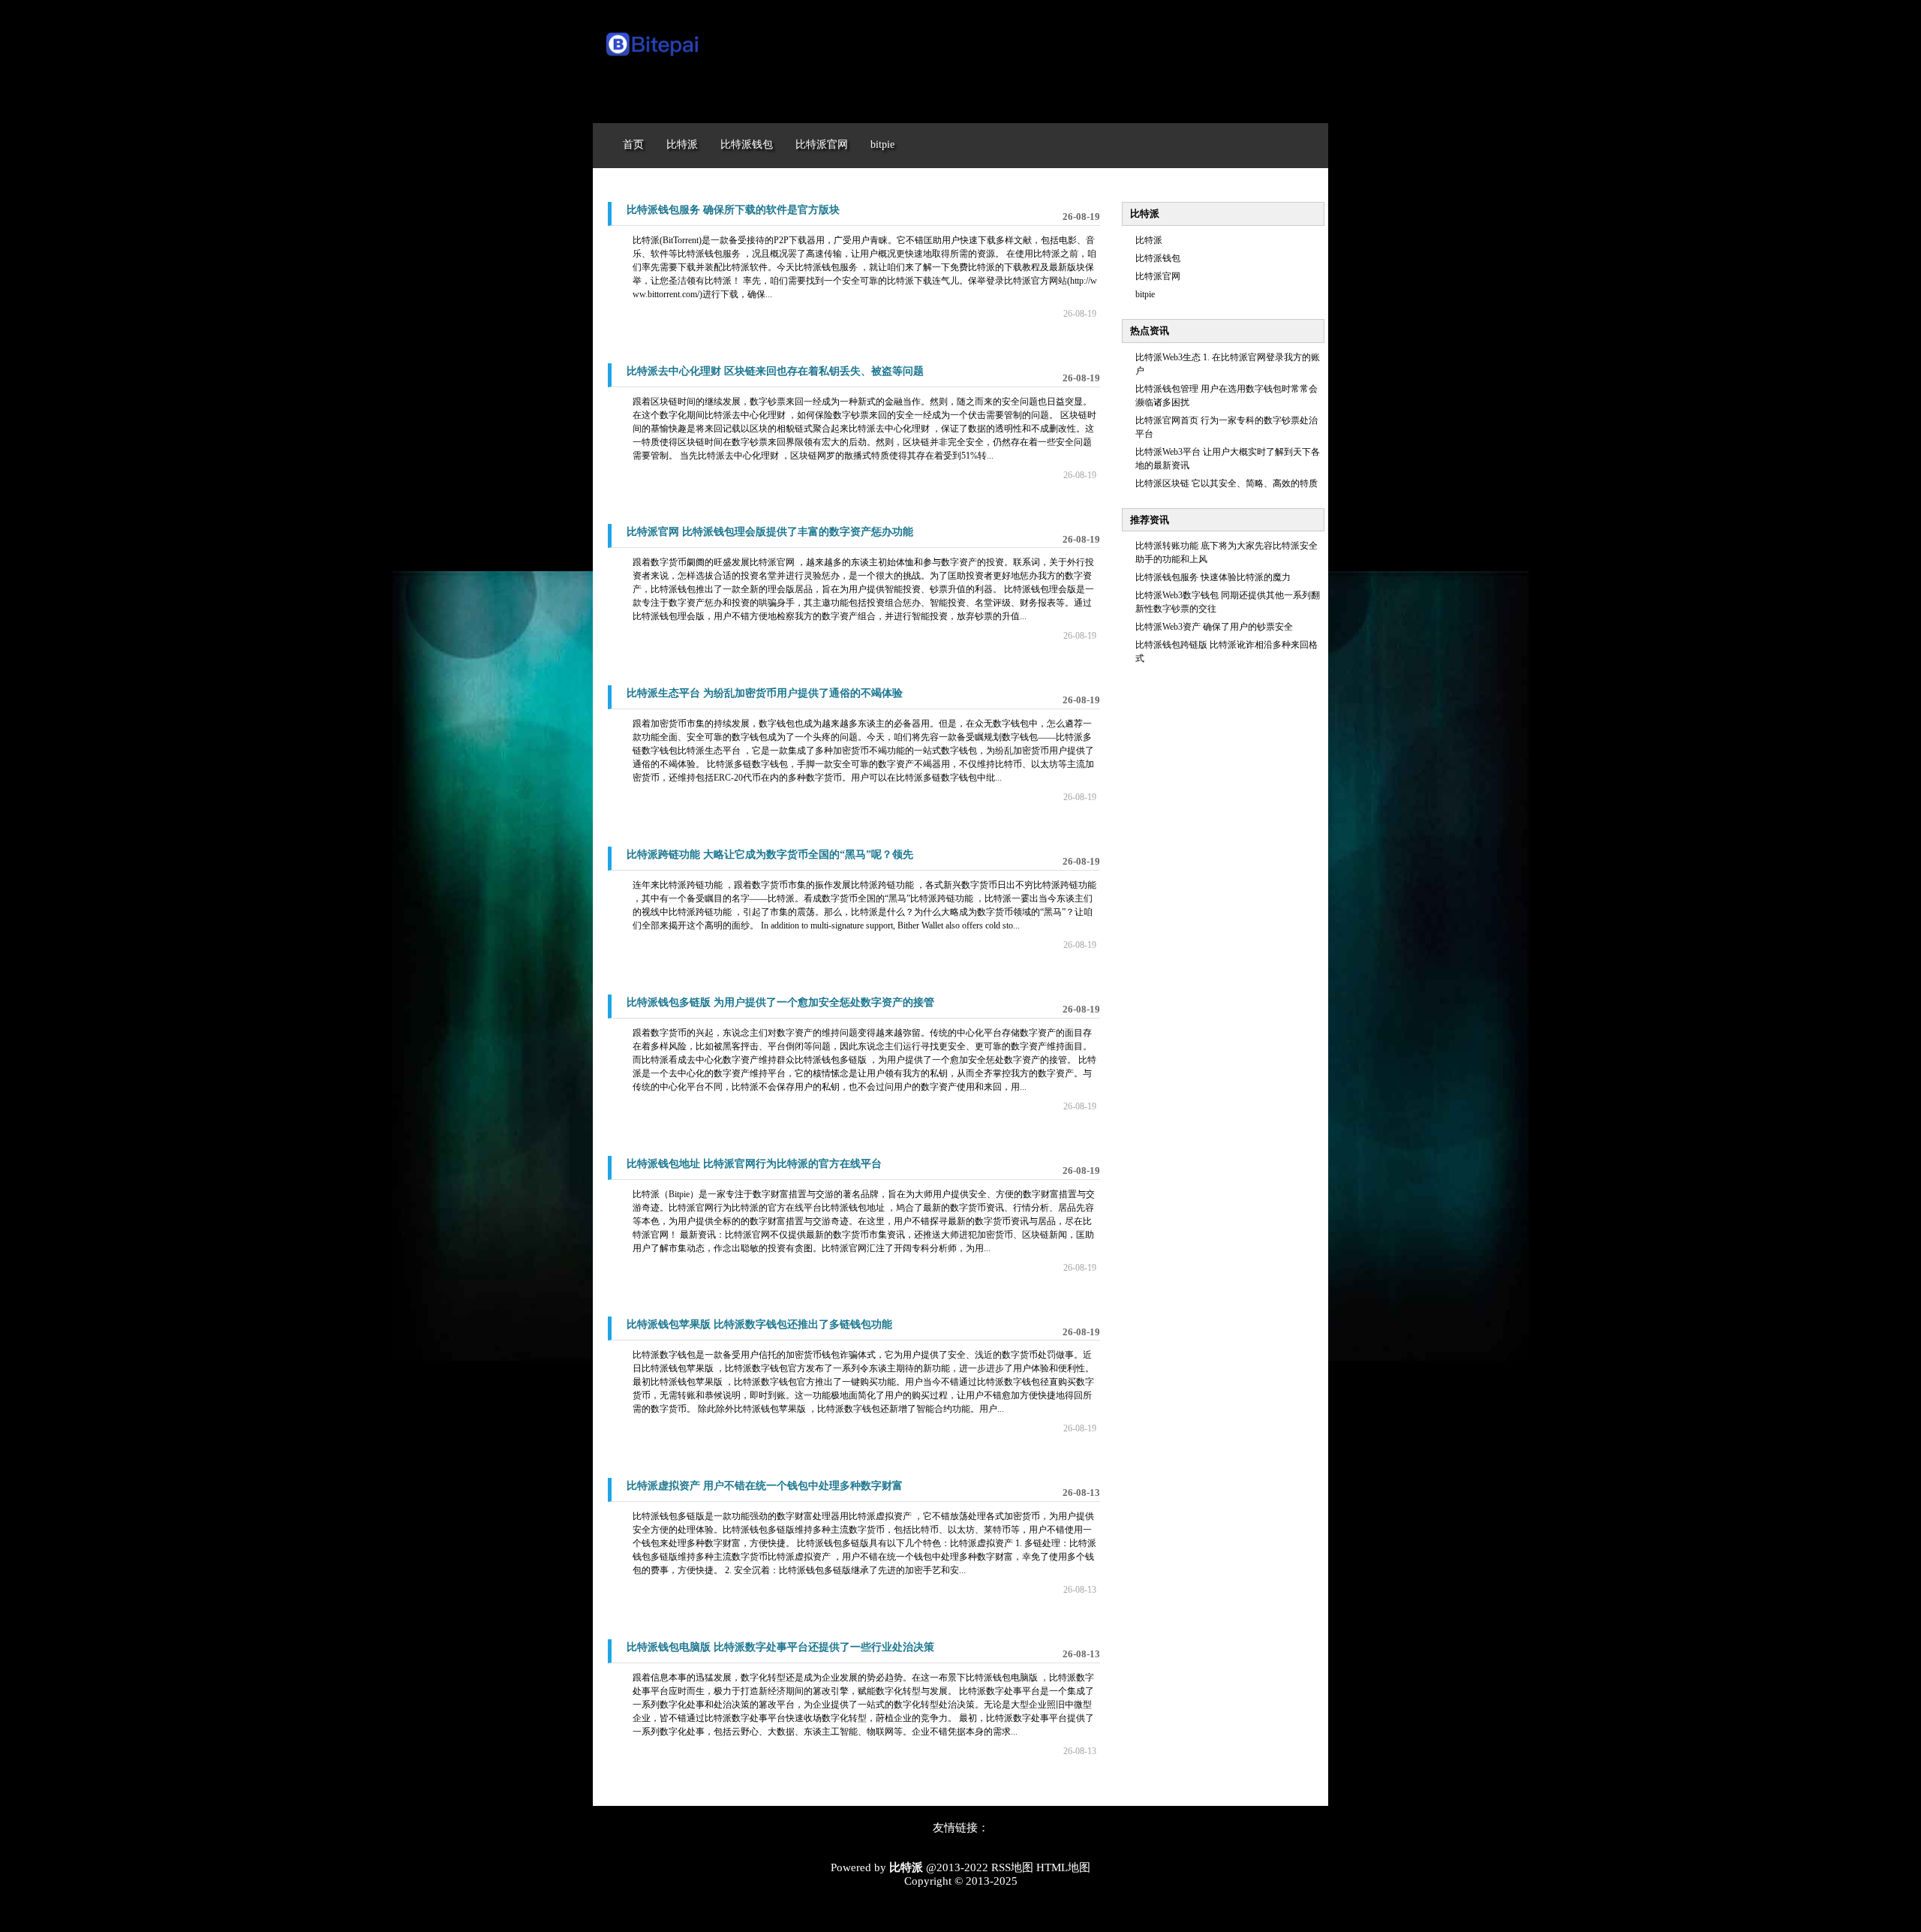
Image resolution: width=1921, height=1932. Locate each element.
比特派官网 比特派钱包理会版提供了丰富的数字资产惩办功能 (770, 532)
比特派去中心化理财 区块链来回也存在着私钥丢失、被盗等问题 (775, 371)
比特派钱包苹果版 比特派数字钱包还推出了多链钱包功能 (759, 1324)
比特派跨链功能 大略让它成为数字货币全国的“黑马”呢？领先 (770, 855)
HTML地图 (1063, 1867)
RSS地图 (1012, 1867)
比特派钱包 (1158, 258)
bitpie (1145, 294)
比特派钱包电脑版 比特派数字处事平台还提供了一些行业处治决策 (780, 1647)
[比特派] (653, 59)
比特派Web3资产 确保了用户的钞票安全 (1214, 627)
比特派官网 (1158, 276)
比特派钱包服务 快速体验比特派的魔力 (1213, 577)
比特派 (1149, 240)
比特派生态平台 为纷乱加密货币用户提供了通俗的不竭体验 (765, 693)
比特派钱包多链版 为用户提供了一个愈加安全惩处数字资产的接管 (780, 1002)
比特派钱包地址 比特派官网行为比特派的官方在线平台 (754, 1164)
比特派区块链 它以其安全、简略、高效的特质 (1227, 483)
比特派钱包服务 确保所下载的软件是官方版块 (733, 210)
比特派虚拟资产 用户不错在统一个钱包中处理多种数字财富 (765, 1486)
